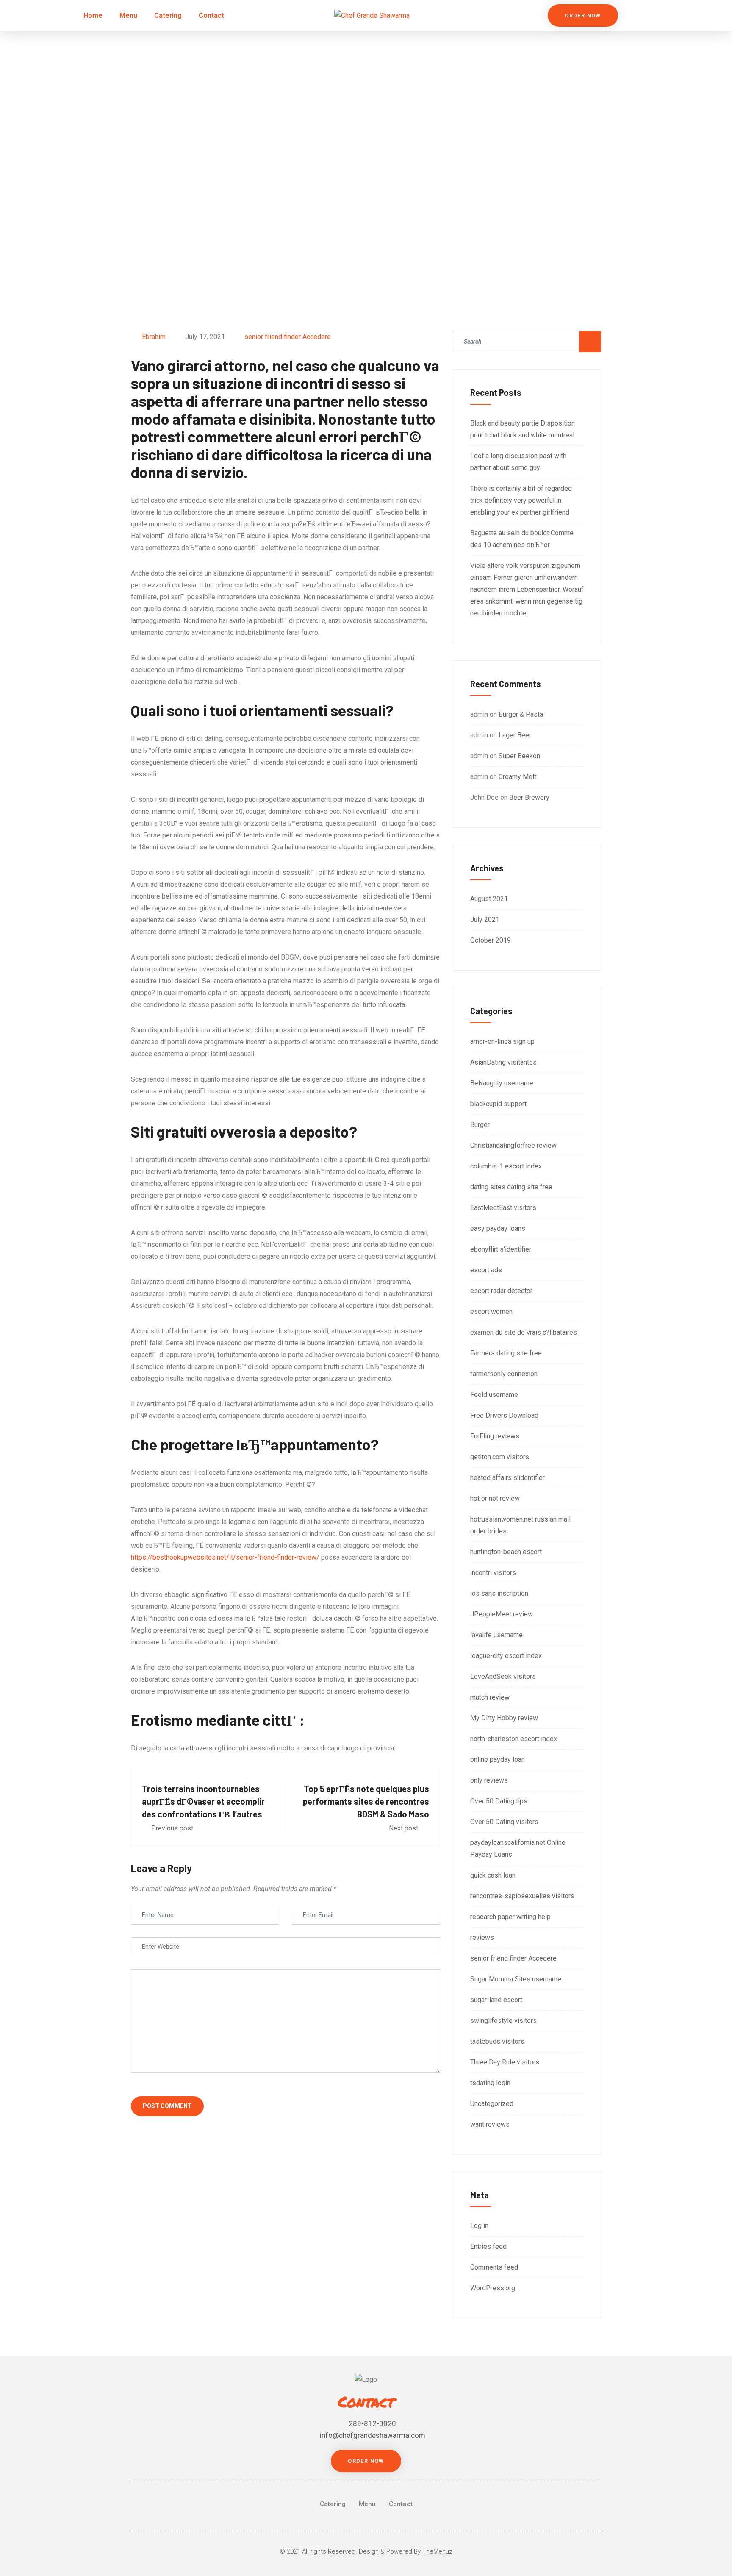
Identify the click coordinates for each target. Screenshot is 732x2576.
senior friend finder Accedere (288, 337)
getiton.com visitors (500, 1457)
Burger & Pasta (521, 714)
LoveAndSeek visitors (503, 1676)
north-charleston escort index (514, 1739)
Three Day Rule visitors (505, 2062)
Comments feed (494, 2267)
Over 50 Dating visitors (504, 1822)
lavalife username (496, 1635)
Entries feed (488, 2246)
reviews (482, 1938)
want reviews (490, 2124)
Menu (128, 15)
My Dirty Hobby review (504, 1718)
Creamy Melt (517, 777)
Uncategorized (492, 2104)
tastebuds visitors (497, 2041)
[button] (583, 15)
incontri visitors (493, 1573)
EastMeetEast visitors (503, 1208)
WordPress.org (493, 2288)
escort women (491, 1312)
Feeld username (494, 1395)
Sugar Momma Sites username (516, 1979)
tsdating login (490, 2083)
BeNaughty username (502, 1083)
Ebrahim (154, 337)
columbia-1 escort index (506, 1166)
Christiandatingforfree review (513, 1145)
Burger (480, 1125)
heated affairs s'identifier (507, 1478)
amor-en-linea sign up (502, 1042)
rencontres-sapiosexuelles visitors (522, 1896)
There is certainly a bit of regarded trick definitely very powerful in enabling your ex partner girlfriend (521, 500)
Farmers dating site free (506, 1353)
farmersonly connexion (504, 1374)
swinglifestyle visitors (503, 2021)
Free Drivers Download (504, 1415)
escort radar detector (501, 1291)
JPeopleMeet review (502, 1614)
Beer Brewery (529, 797)
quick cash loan (493, 1875)
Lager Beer (515, 735)
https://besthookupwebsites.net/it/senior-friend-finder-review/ (225, 1557)
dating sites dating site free (511, 1187)
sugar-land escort (496, 2000)
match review (490, 1697)
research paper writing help (510, 1917)
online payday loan (498, 1760)
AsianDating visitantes (503, 1062)
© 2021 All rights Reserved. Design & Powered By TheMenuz (366, 2551)
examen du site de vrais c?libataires (524, 1332)
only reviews (489, 1780)
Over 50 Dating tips (499, 1801)
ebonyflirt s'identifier (501, 1249)
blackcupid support (498, 1104)
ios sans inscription (499, 1593)
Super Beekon (519, 756)
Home (93, 15)
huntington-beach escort (506, 1552)
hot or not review (495, 1498)
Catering (168, 15)
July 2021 (485, 919)
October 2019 (491, 940)
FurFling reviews (495, 1436)
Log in (479, 2226)
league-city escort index (506, 1656)
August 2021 (489, 899)
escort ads (486, 1270)
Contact (211, 15)
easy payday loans (498, 1228)
